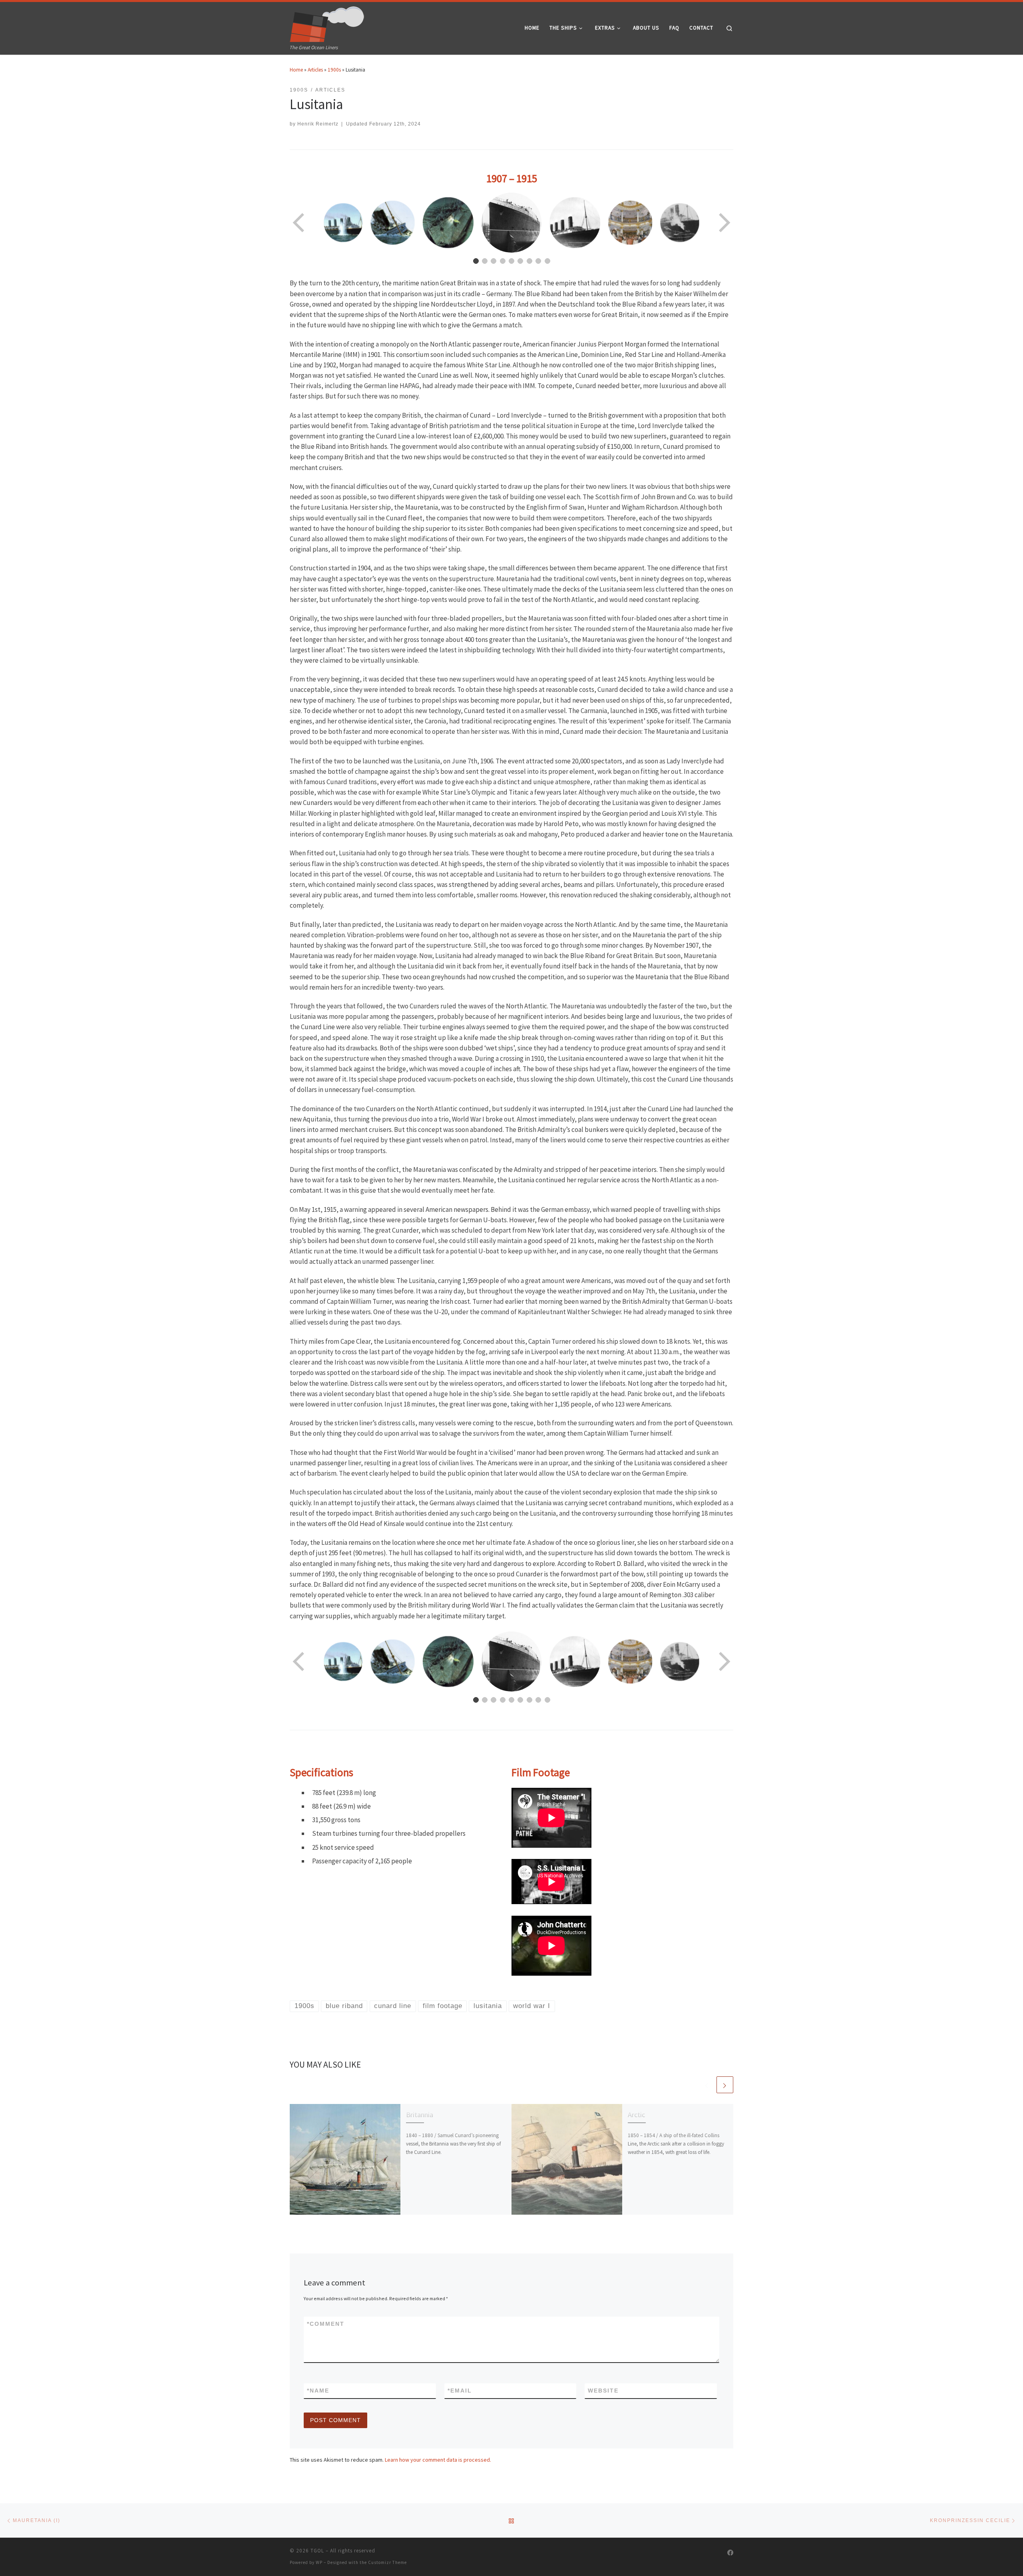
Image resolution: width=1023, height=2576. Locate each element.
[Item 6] (520, 261)
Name (318, 2391)
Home (296, 70)
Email (460, 2391)
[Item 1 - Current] (476, 261)
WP (319, 2562)
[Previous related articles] (707, 2085)
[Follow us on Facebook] (730, 2553)
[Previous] (299, 223)
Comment (326, 2324)
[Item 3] (494, 261)
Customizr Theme (387, 2562)
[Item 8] (538, 261)
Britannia (420, 2115)
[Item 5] (511, 261)
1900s (334, 70)
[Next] (724, 223)
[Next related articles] (725, 2085)
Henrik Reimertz (318, 124)
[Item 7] (529, 261)
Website (603, 2391)
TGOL (317, 2551)
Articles (315, 70)
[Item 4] (503, 261)
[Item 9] (547, 261)
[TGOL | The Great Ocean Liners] (327, 22)
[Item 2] (485, 261)
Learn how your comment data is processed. (438, 2460)
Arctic (636, 2115)
